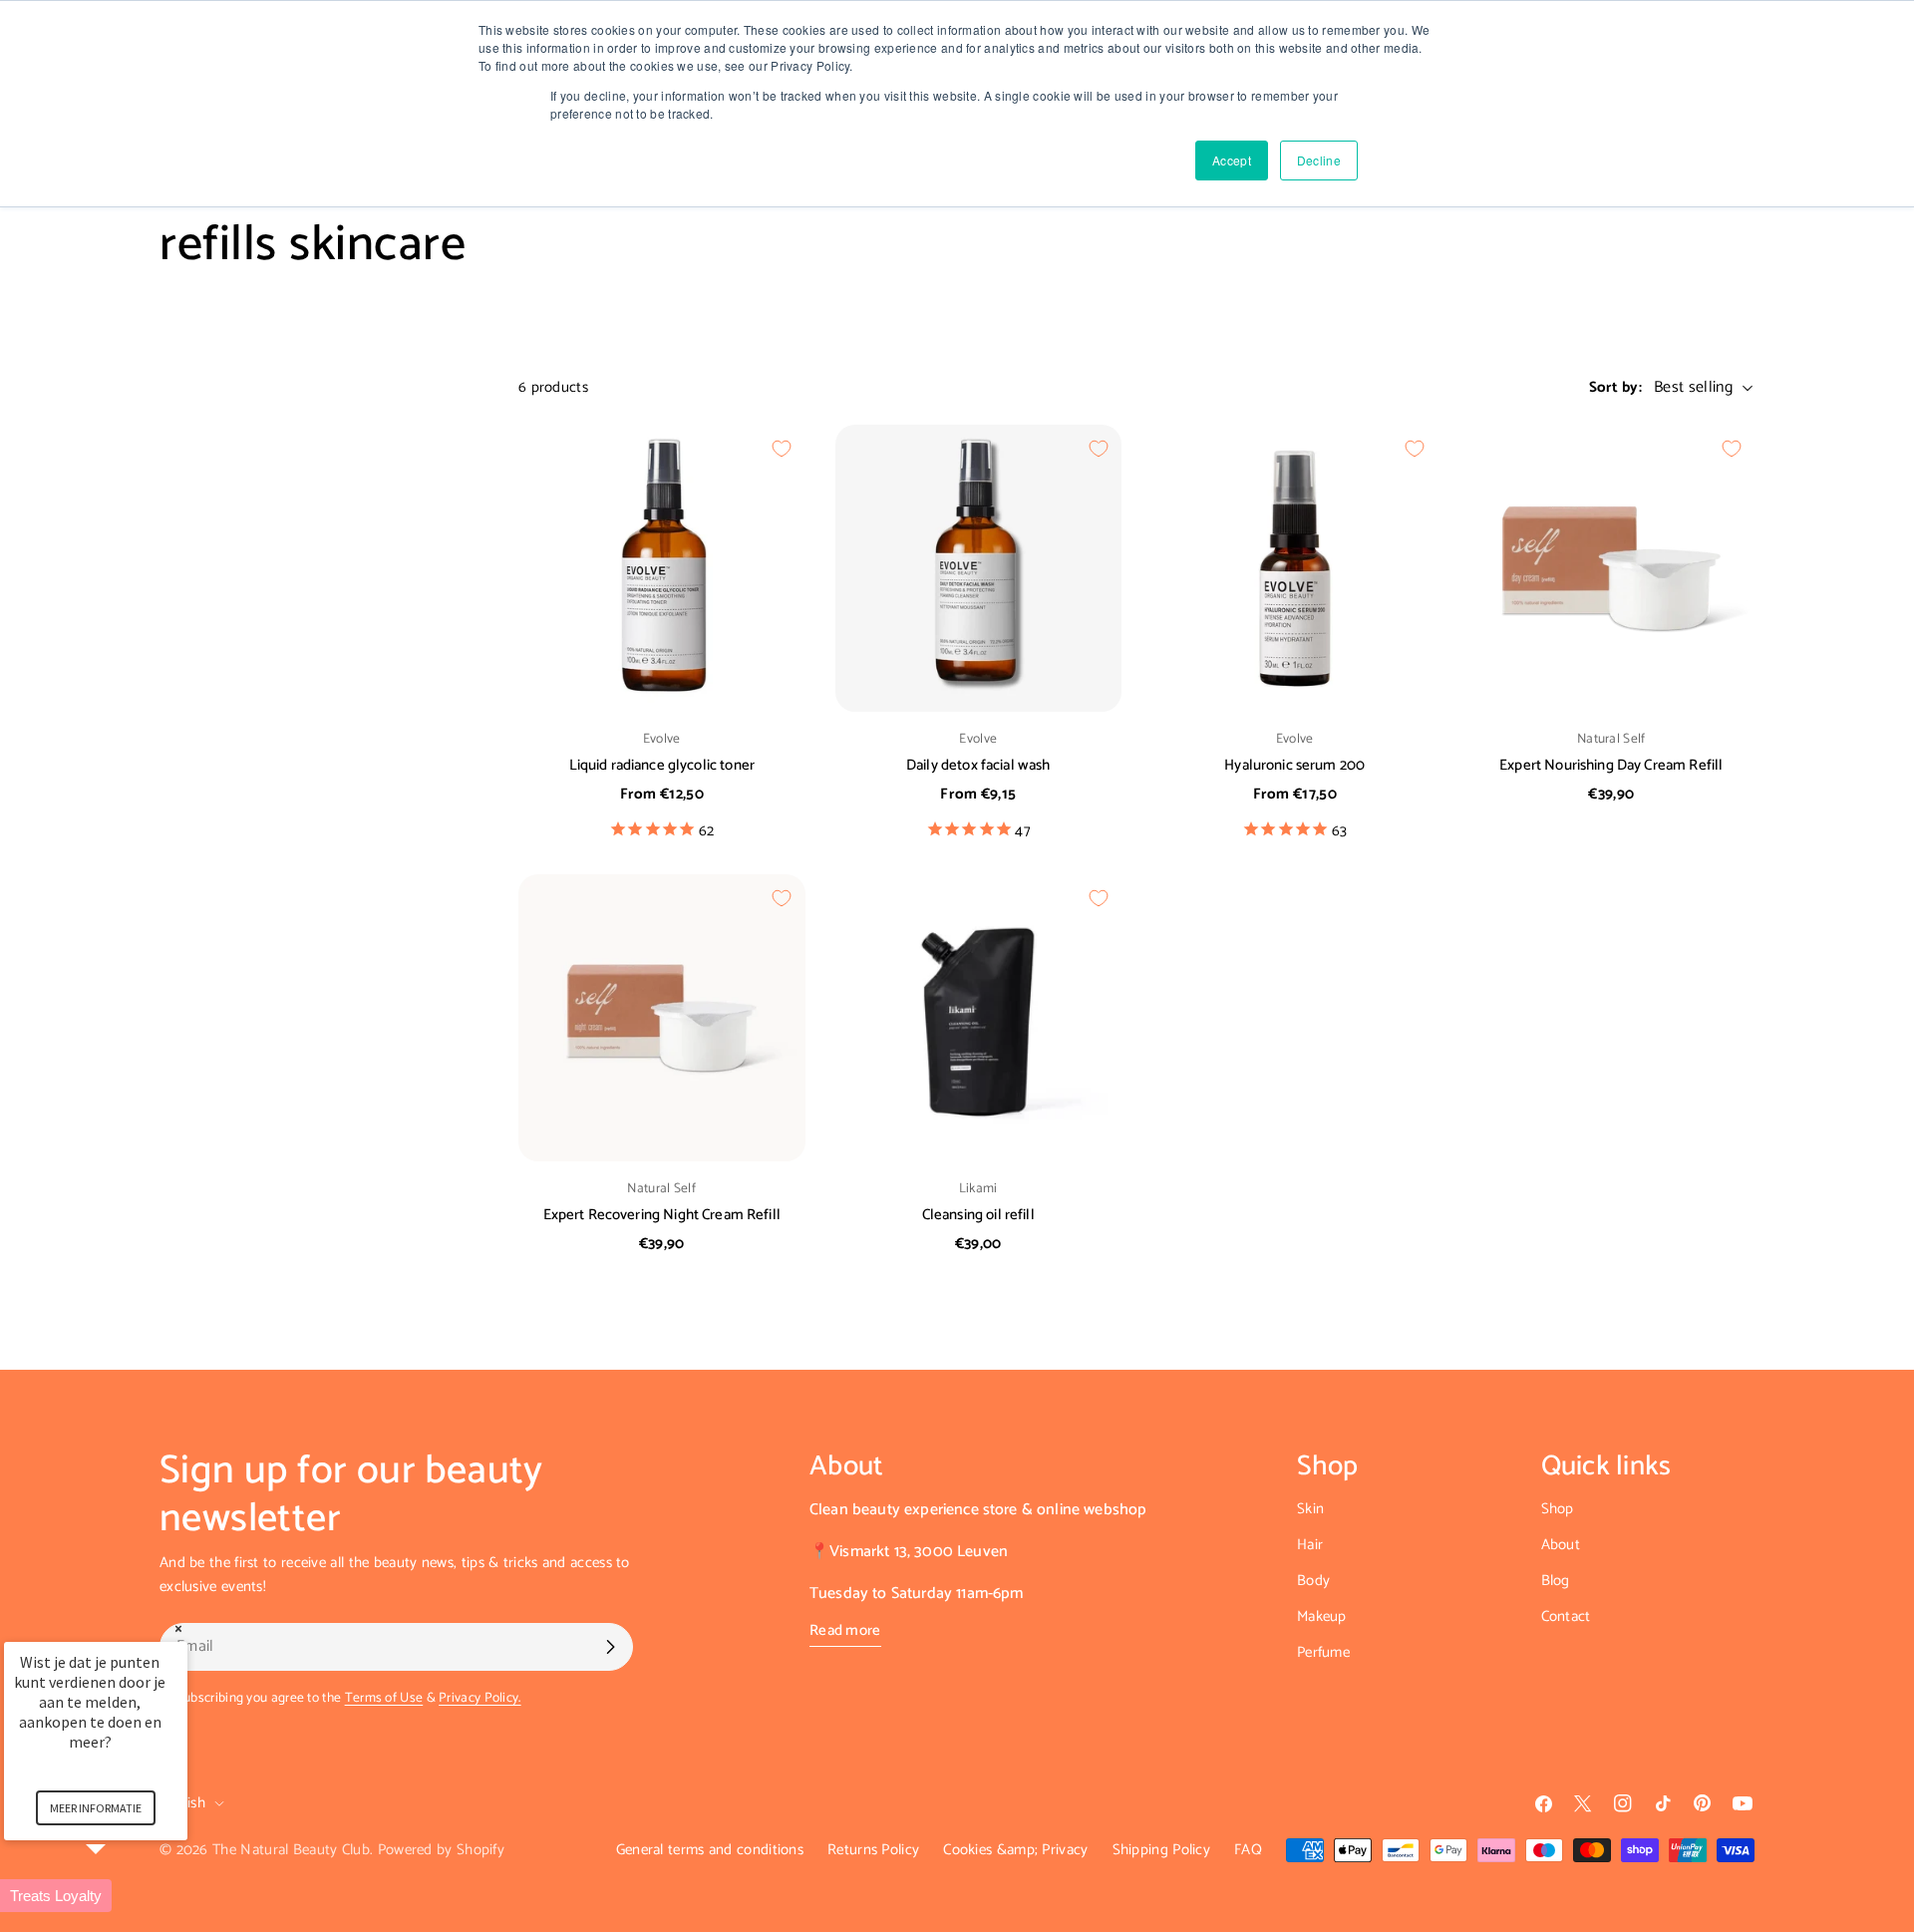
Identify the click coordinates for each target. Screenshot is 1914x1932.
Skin (1310, 1509)
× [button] (178, 1628)
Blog (1556, 1581)
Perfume (1323, 1652)
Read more (845, 1631)
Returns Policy (873, 1850)
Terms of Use (384, 1698)
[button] (120, 1896)
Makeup (1322, 1616)
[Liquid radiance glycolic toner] (662, 568)
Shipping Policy (1162, 1850)
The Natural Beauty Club (291, 1850)
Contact (1566, 1616)
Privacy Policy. (480, 1698)
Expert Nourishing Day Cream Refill (1611, 765)
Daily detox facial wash (978, 765)
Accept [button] (1232, 160)
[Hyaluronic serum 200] (1295, 568)
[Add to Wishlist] (782, 449)
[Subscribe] (610, 1647)
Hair (1310, 1545)
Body (1313, 1581)
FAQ (1248, 1850)
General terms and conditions (710, 1850)
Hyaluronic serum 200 (1294, 765)
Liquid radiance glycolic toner (662, 765)
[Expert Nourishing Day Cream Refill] (1612, 568)
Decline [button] (1319, 160)
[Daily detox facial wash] (979, 568)
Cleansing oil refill (978, 1215)
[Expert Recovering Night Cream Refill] (662, 1018)
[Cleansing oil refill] (979, 1018)
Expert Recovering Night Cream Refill (662, 1215)
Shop (1558, 1509)
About (1561, 1545)
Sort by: (1615, 388)
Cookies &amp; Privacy (1015, 1850)
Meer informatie (96, 1808)
